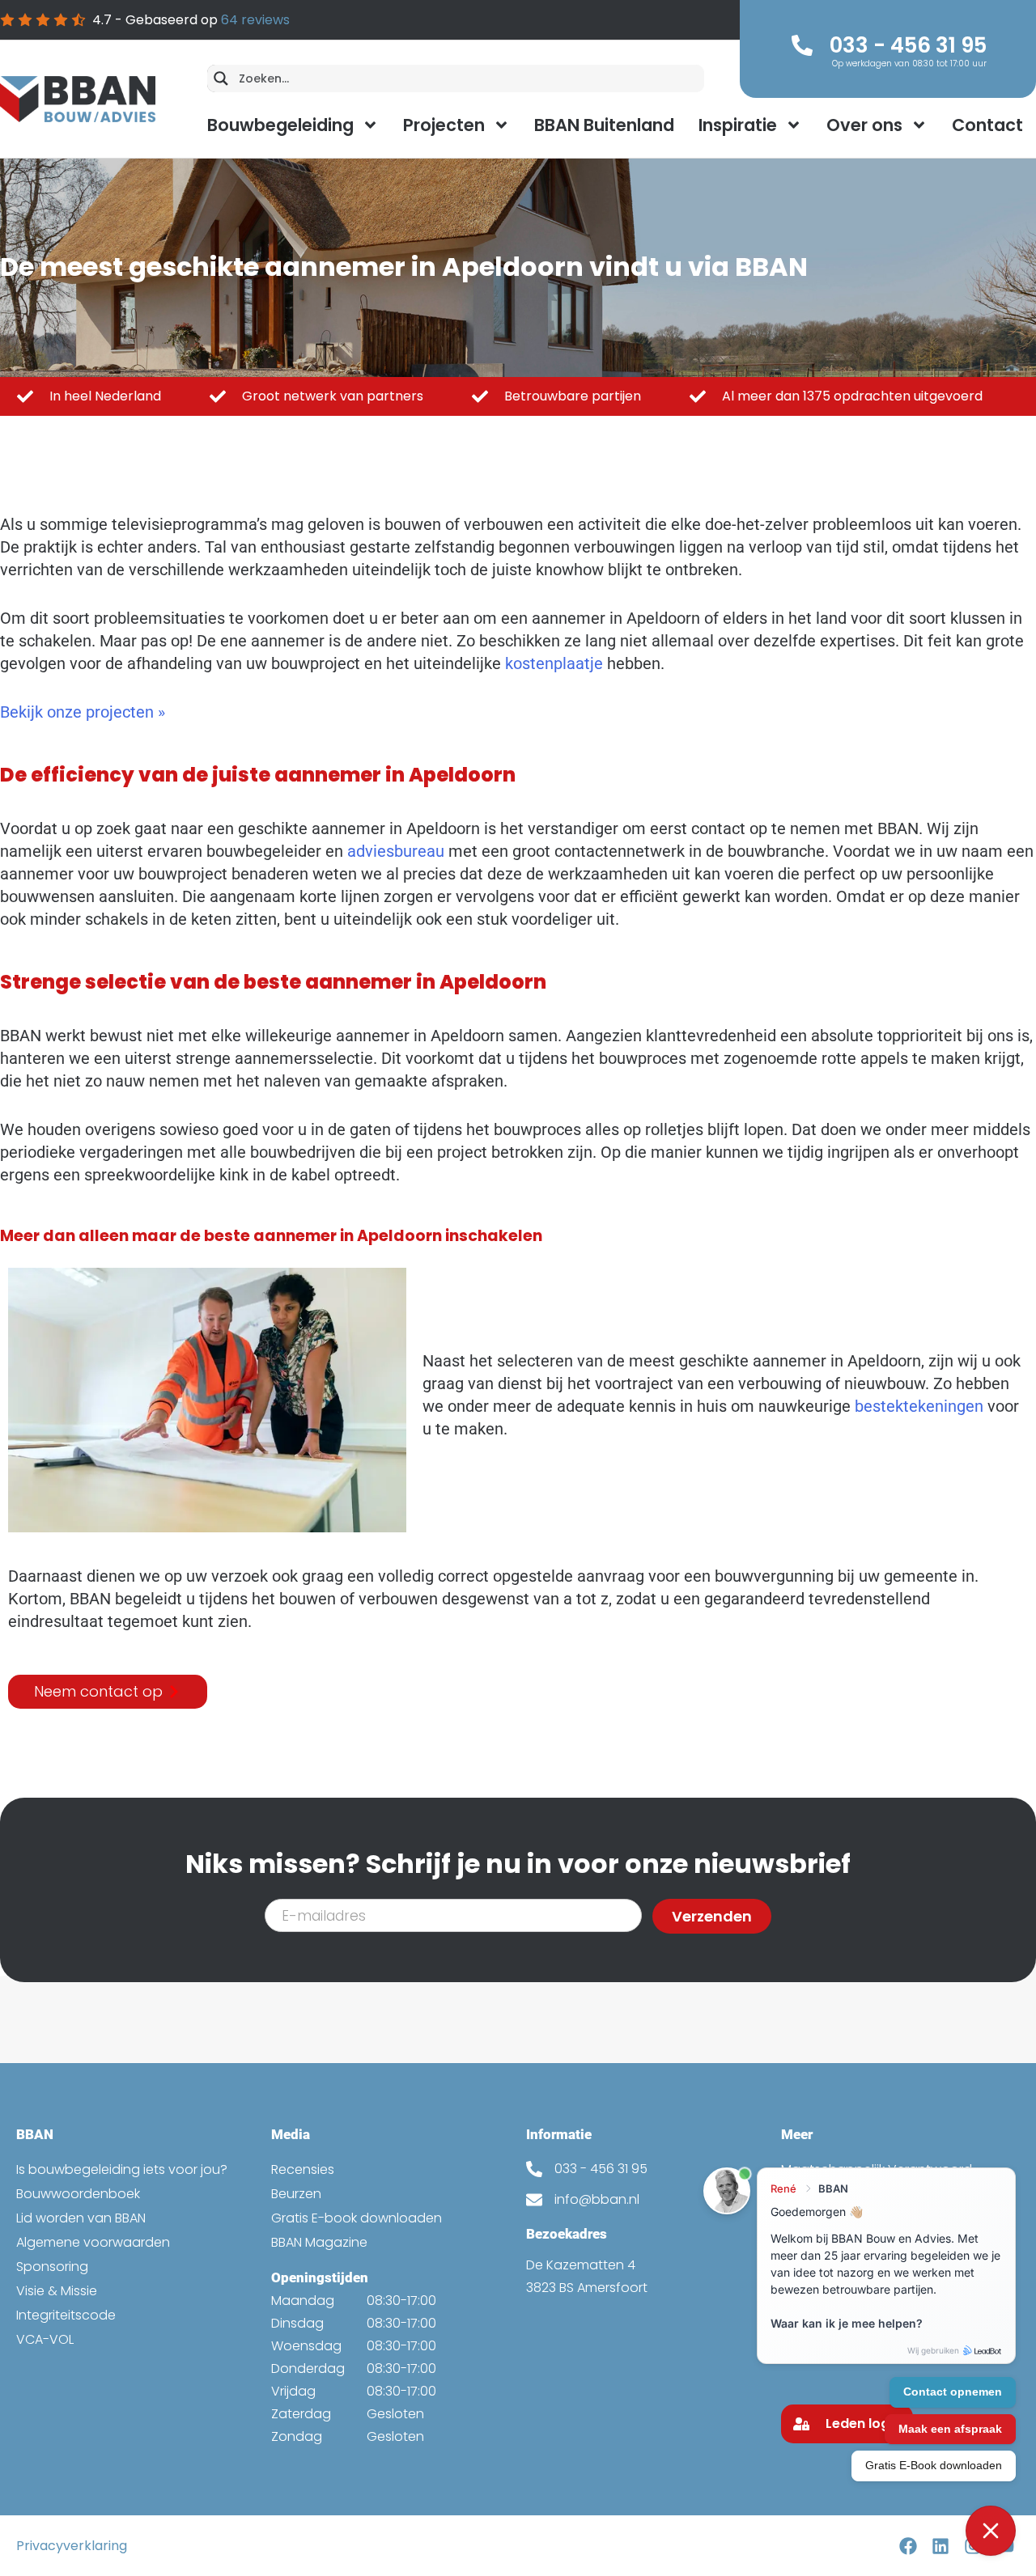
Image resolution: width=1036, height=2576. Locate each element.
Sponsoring (52, 2267)
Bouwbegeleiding (280, 125)
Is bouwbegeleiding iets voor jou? (122, 2169)
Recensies (303, 2169)
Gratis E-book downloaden (357, 2218)
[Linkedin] (940, 2546)
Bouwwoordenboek (78, 2194)
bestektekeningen (919, 1406)
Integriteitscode (66, 2315)
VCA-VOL (45, 2339)
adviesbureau (396, 851)
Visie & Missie (57, 2291)
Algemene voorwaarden (93, 2242)
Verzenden (712, 1916)
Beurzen (296, 2194)
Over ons (864, 125)
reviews (255, 20)
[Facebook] (908, 2546)
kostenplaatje (554, 663)
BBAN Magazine (319, 2242)
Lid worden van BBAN (81, 2218)
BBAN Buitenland (604, 125)
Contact (987, 125)
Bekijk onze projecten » (83, 712)
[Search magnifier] (221, 78)
